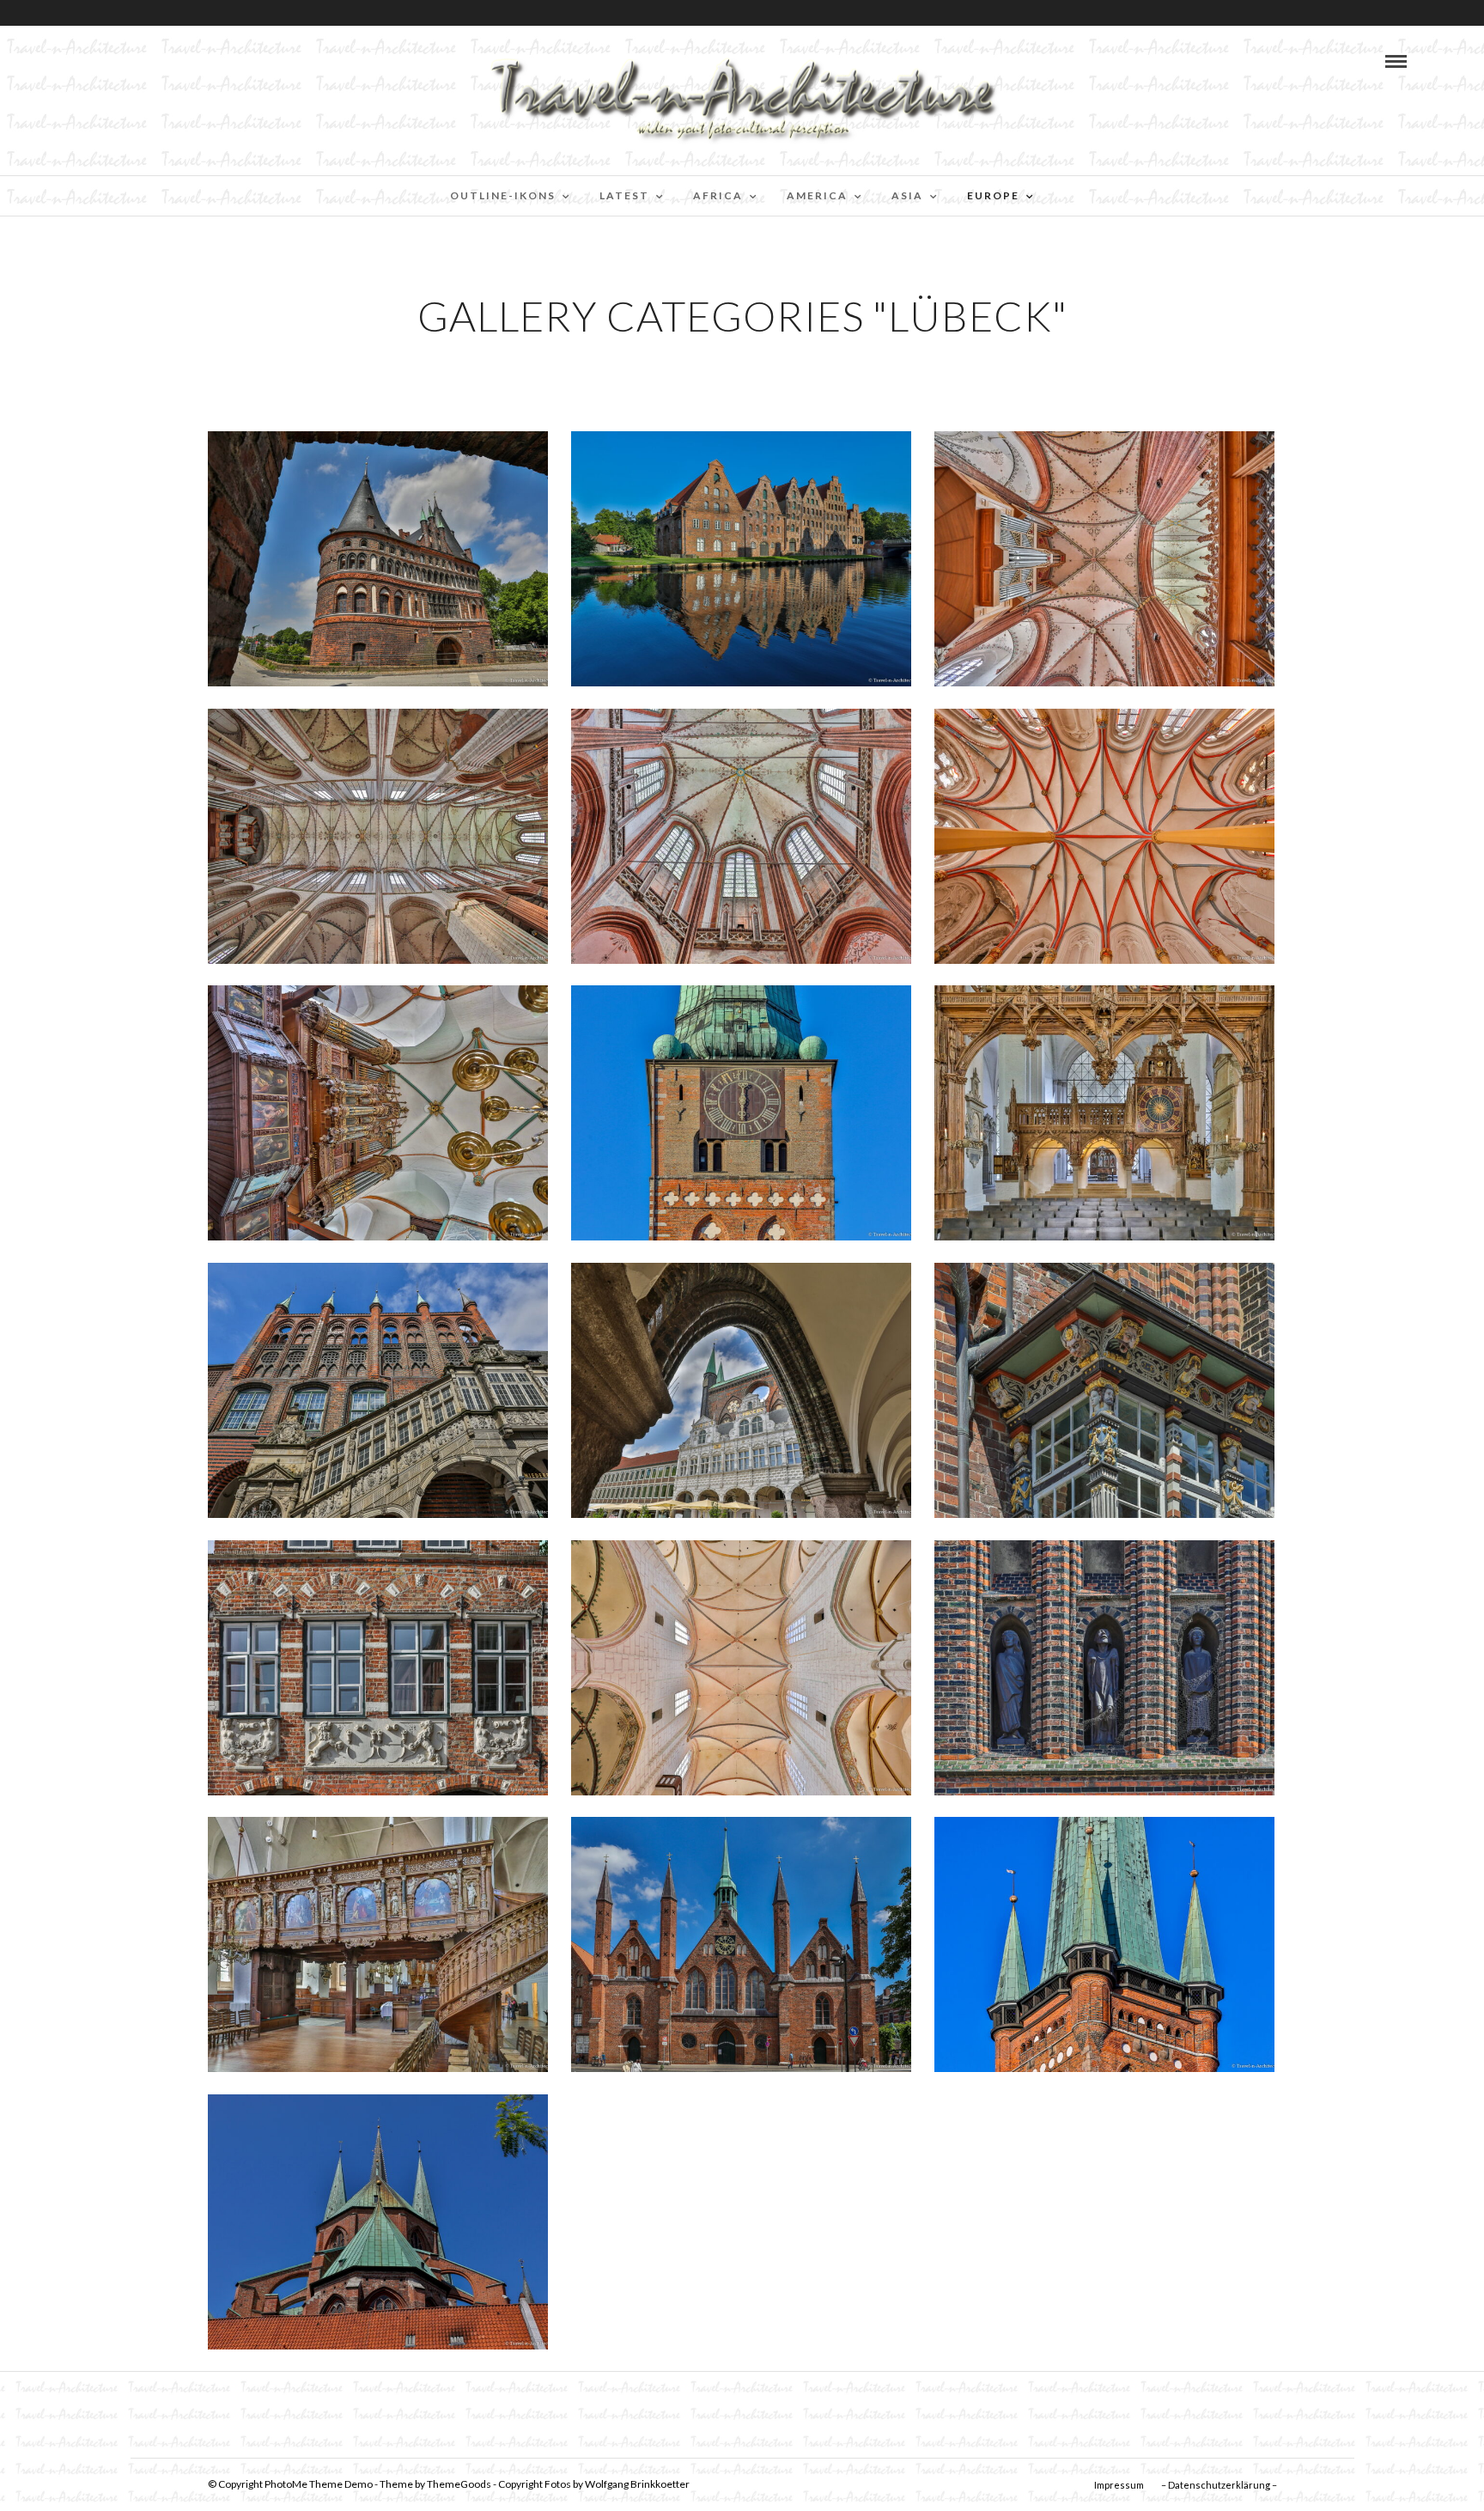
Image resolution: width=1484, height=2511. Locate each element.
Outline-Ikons (503, 195)
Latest (624, 195)
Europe (993, 195)
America (817, 195)
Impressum (1119, 2485)
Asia (907, 195)
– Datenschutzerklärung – (1219, 2485)
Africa (718, 195)
